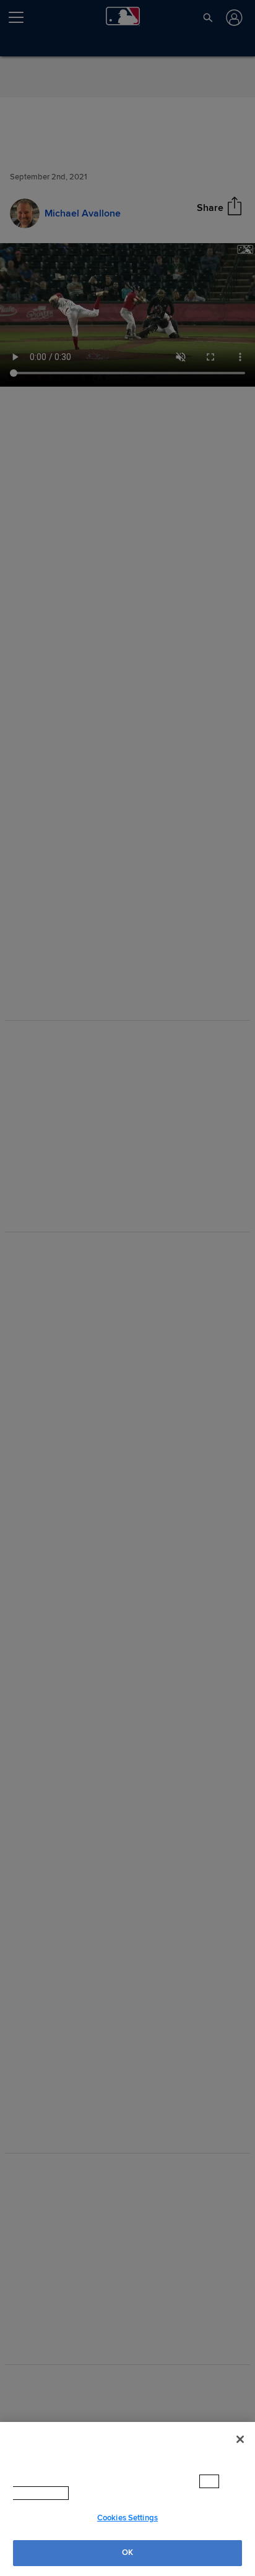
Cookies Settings (127, 2518)
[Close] (240, 2439)
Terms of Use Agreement (95, 2493)
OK (127, 2552)
